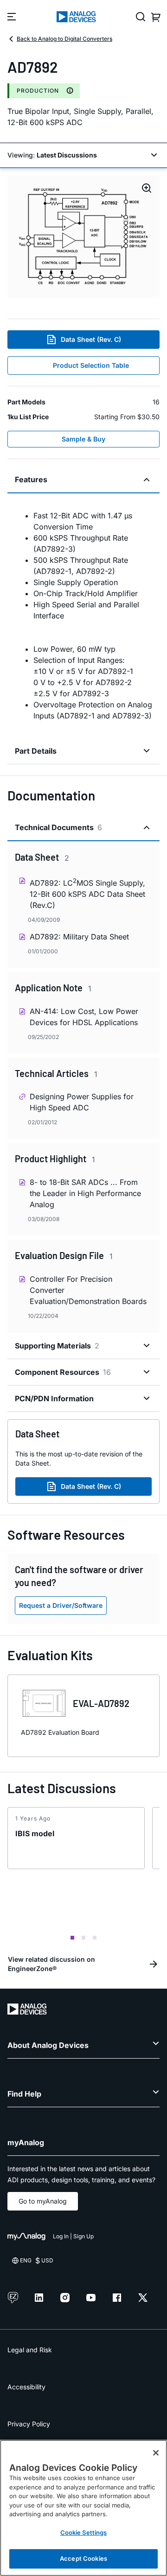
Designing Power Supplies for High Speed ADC (82, 1102)
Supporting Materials (57, 1346)
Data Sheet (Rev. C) (91, 339)
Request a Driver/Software (61, 1605)
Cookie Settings (84, 2532)
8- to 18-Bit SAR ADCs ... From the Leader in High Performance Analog (85, 1193)
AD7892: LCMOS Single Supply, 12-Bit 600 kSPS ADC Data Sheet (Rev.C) (87, 893)
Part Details (36, 751)
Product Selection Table (91, 365)
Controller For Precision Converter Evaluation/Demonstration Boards (88, 1290)
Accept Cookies (83, 2558)
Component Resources (63, 1372)
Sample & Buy (83, 439)
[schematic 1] (83, 237)
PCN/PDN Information (54, 1398)
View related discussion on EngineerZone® (51, 1964)
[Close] (156, 2453)
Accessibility (26, 2387)
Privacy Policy (29, 2424)
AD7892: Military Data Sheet (79, 937)
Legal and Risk (30, 2350)
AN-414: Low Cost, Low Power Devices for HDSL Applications (84, 1017)
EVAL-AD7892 (101, 1703)
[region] (83, 2508)
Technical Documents (58, 827)
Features (31, 479)
